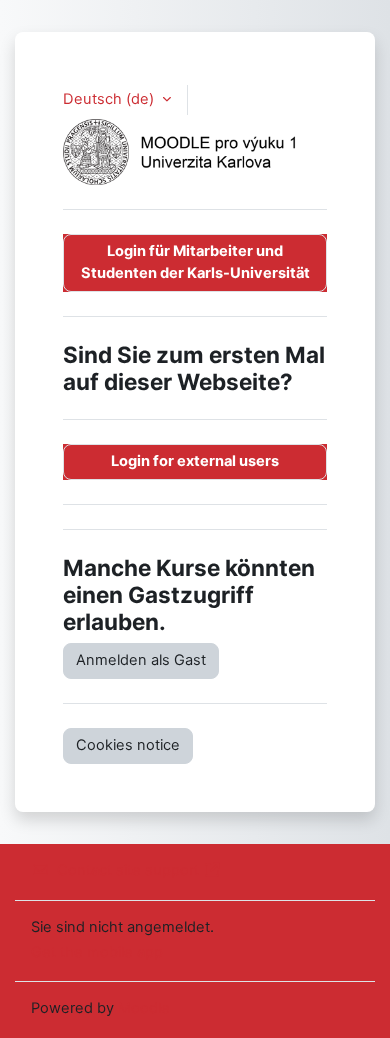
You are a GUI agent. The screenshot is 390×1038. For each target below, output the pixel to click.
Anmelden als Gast (141, 660)
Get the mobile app (97, 952)
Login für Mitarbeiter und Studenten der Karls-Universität (195, 262)
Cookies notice (128, 745)
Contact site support (128, 870)
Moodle (144, 1008)
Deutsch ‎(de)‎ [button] (110, 99)
